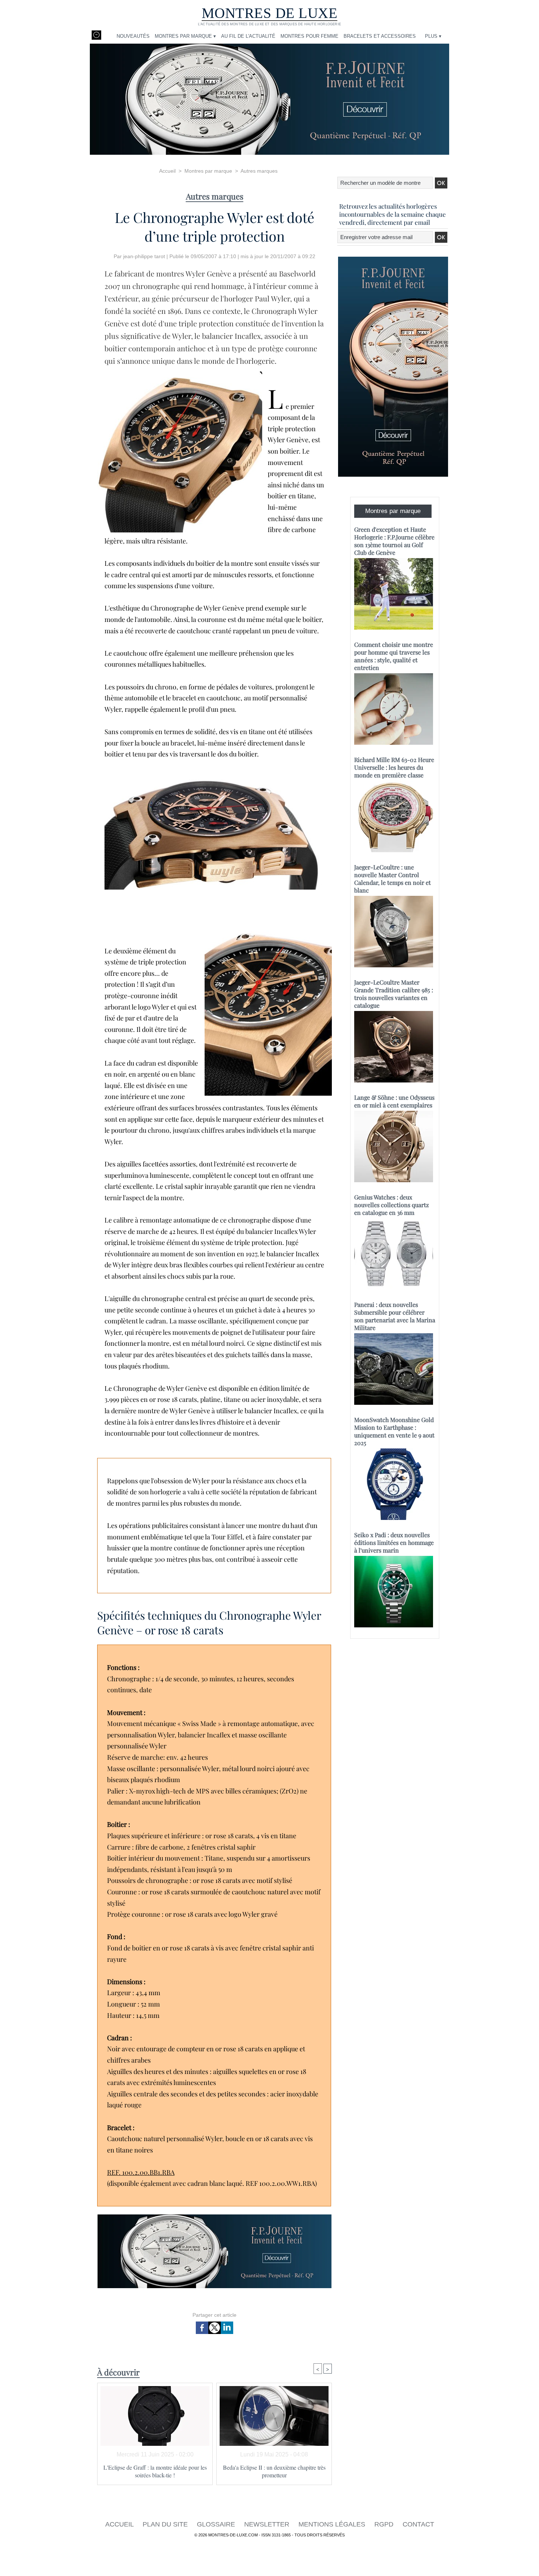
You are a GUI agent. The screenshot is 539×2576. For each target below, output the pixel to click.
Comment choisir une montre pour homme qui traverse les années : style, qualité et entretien (394, 656)
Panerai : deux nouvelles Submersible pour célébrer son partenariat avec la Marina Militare (395, 1316)
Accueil (167, 171)
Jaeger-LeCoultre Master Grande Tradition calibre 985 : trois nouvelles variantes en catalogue (394, 994)
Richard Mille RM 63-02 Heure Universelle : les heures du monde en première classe (394, 767)
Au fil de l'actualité (248, 36)
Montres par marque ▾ (185, 36)
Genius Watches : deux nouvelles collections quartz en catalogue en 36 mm (392, 1205)
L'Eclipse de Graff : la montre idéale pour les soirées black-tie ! (155, 2471)
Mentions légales (333, 2524)
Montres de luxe (270, 13)
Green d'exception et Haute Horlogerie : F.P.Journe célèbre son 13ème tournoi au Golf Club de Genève (394, 541)
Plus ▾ (433, 36)
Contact (418, 2524)
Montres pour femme (309, 36)
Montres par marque (208, 171)
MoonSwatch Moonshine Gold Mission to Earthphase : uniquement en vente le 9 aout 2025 (394, 1431)
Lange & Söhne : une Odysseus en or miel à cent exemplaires (394, 1101)
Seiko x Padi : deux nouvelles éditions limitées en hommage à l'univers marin (394, 1542)
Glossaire (217, 2524)
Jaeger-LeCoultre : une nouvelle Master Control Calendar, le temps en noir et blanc (393, 879)
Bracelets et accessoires (380, 36)
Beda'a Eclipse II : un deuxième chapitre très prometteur (274, 2471)
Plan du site (166, 2524)
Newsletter (268, 2524)
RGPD (385, 2524)
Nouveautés (133, 36)
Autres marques (259, 171)
